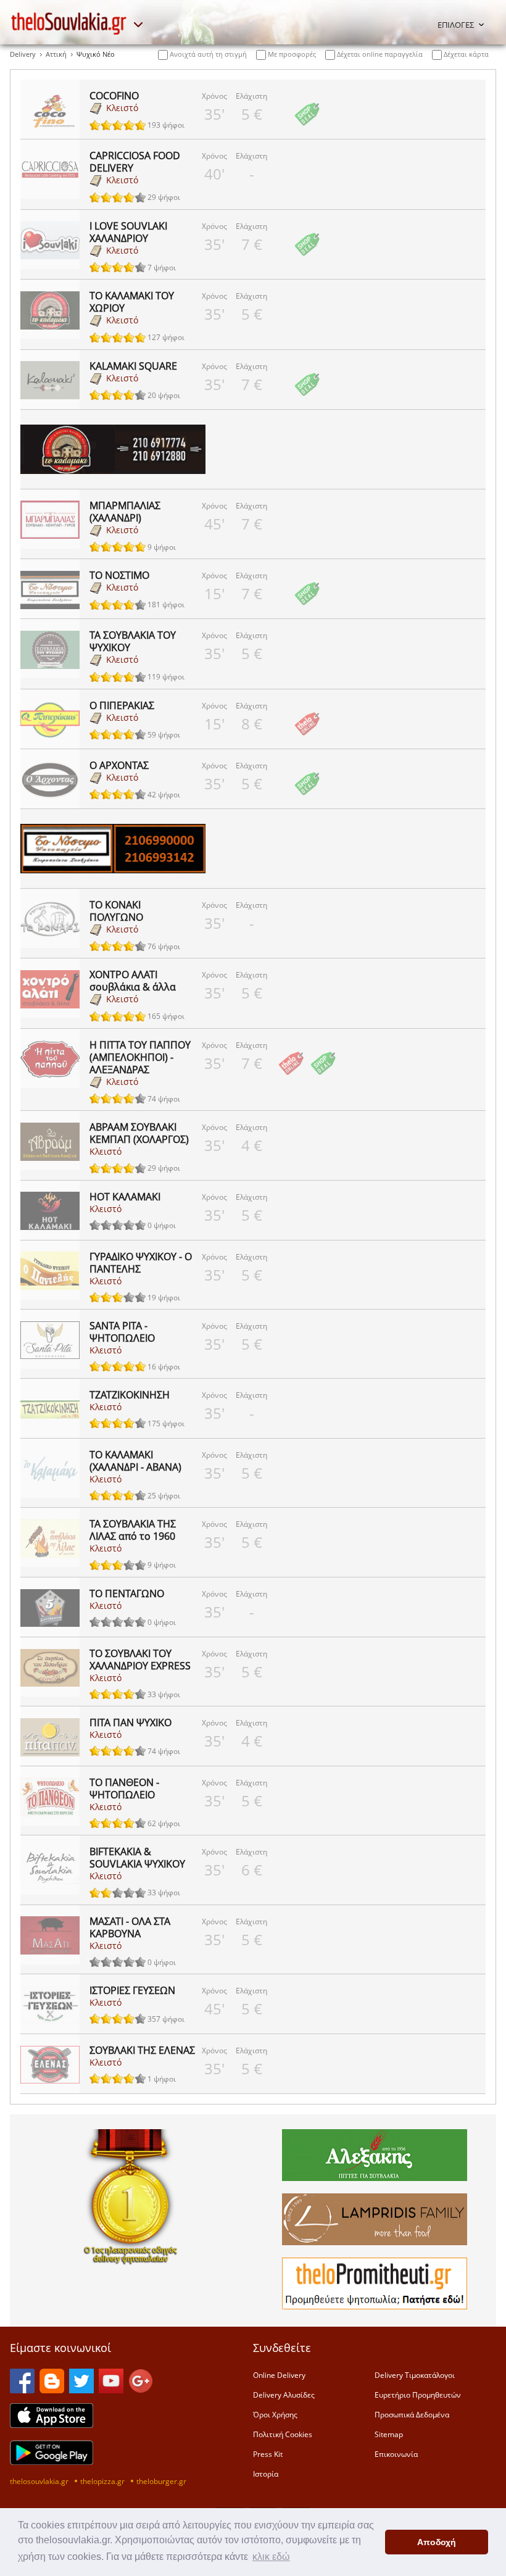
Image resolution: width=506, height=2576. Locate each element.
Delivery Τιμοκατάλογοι (415, 2375)
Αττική (56, 54)
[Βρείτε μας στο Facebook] (22, 2390)
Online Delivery (279, 2375)
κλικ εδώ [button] (271, 2557)
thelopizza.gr (102, 2481)
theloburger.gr (161, 2481)
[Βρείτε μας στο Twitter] (81, 2390)
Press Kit (268, 2454)
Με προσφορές (291, 54)
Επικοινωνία (396, 2454)
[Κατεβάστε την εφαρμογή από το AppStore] (52, 2424)
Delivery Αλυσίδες (284, 2395)
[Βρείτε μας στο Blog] (52, 2390)
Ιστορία (266, 2474)
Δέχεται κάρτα (465, 54)
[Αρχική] (69, 23)
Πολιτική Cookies (283, 2434)
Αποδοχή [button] (437, 2542)
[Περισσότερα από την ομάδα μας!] (138, 25)
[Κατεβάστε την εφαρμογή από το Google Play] (52, 2461)
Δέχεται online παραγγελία (379, 54)
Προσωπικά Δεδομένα (412, 2414)
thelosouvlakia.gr (39, 2481)
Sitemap (389, 2434)
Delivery (23, 54)
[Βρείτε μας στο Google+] (141, 2390)
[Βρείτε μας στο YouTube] (111, 2390)
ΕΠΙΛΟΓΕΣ (456, 25)
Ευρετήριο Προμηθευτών (418, 2395)
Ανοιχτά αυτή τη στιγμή (207, 54)
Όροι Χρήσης (275, 2414)
